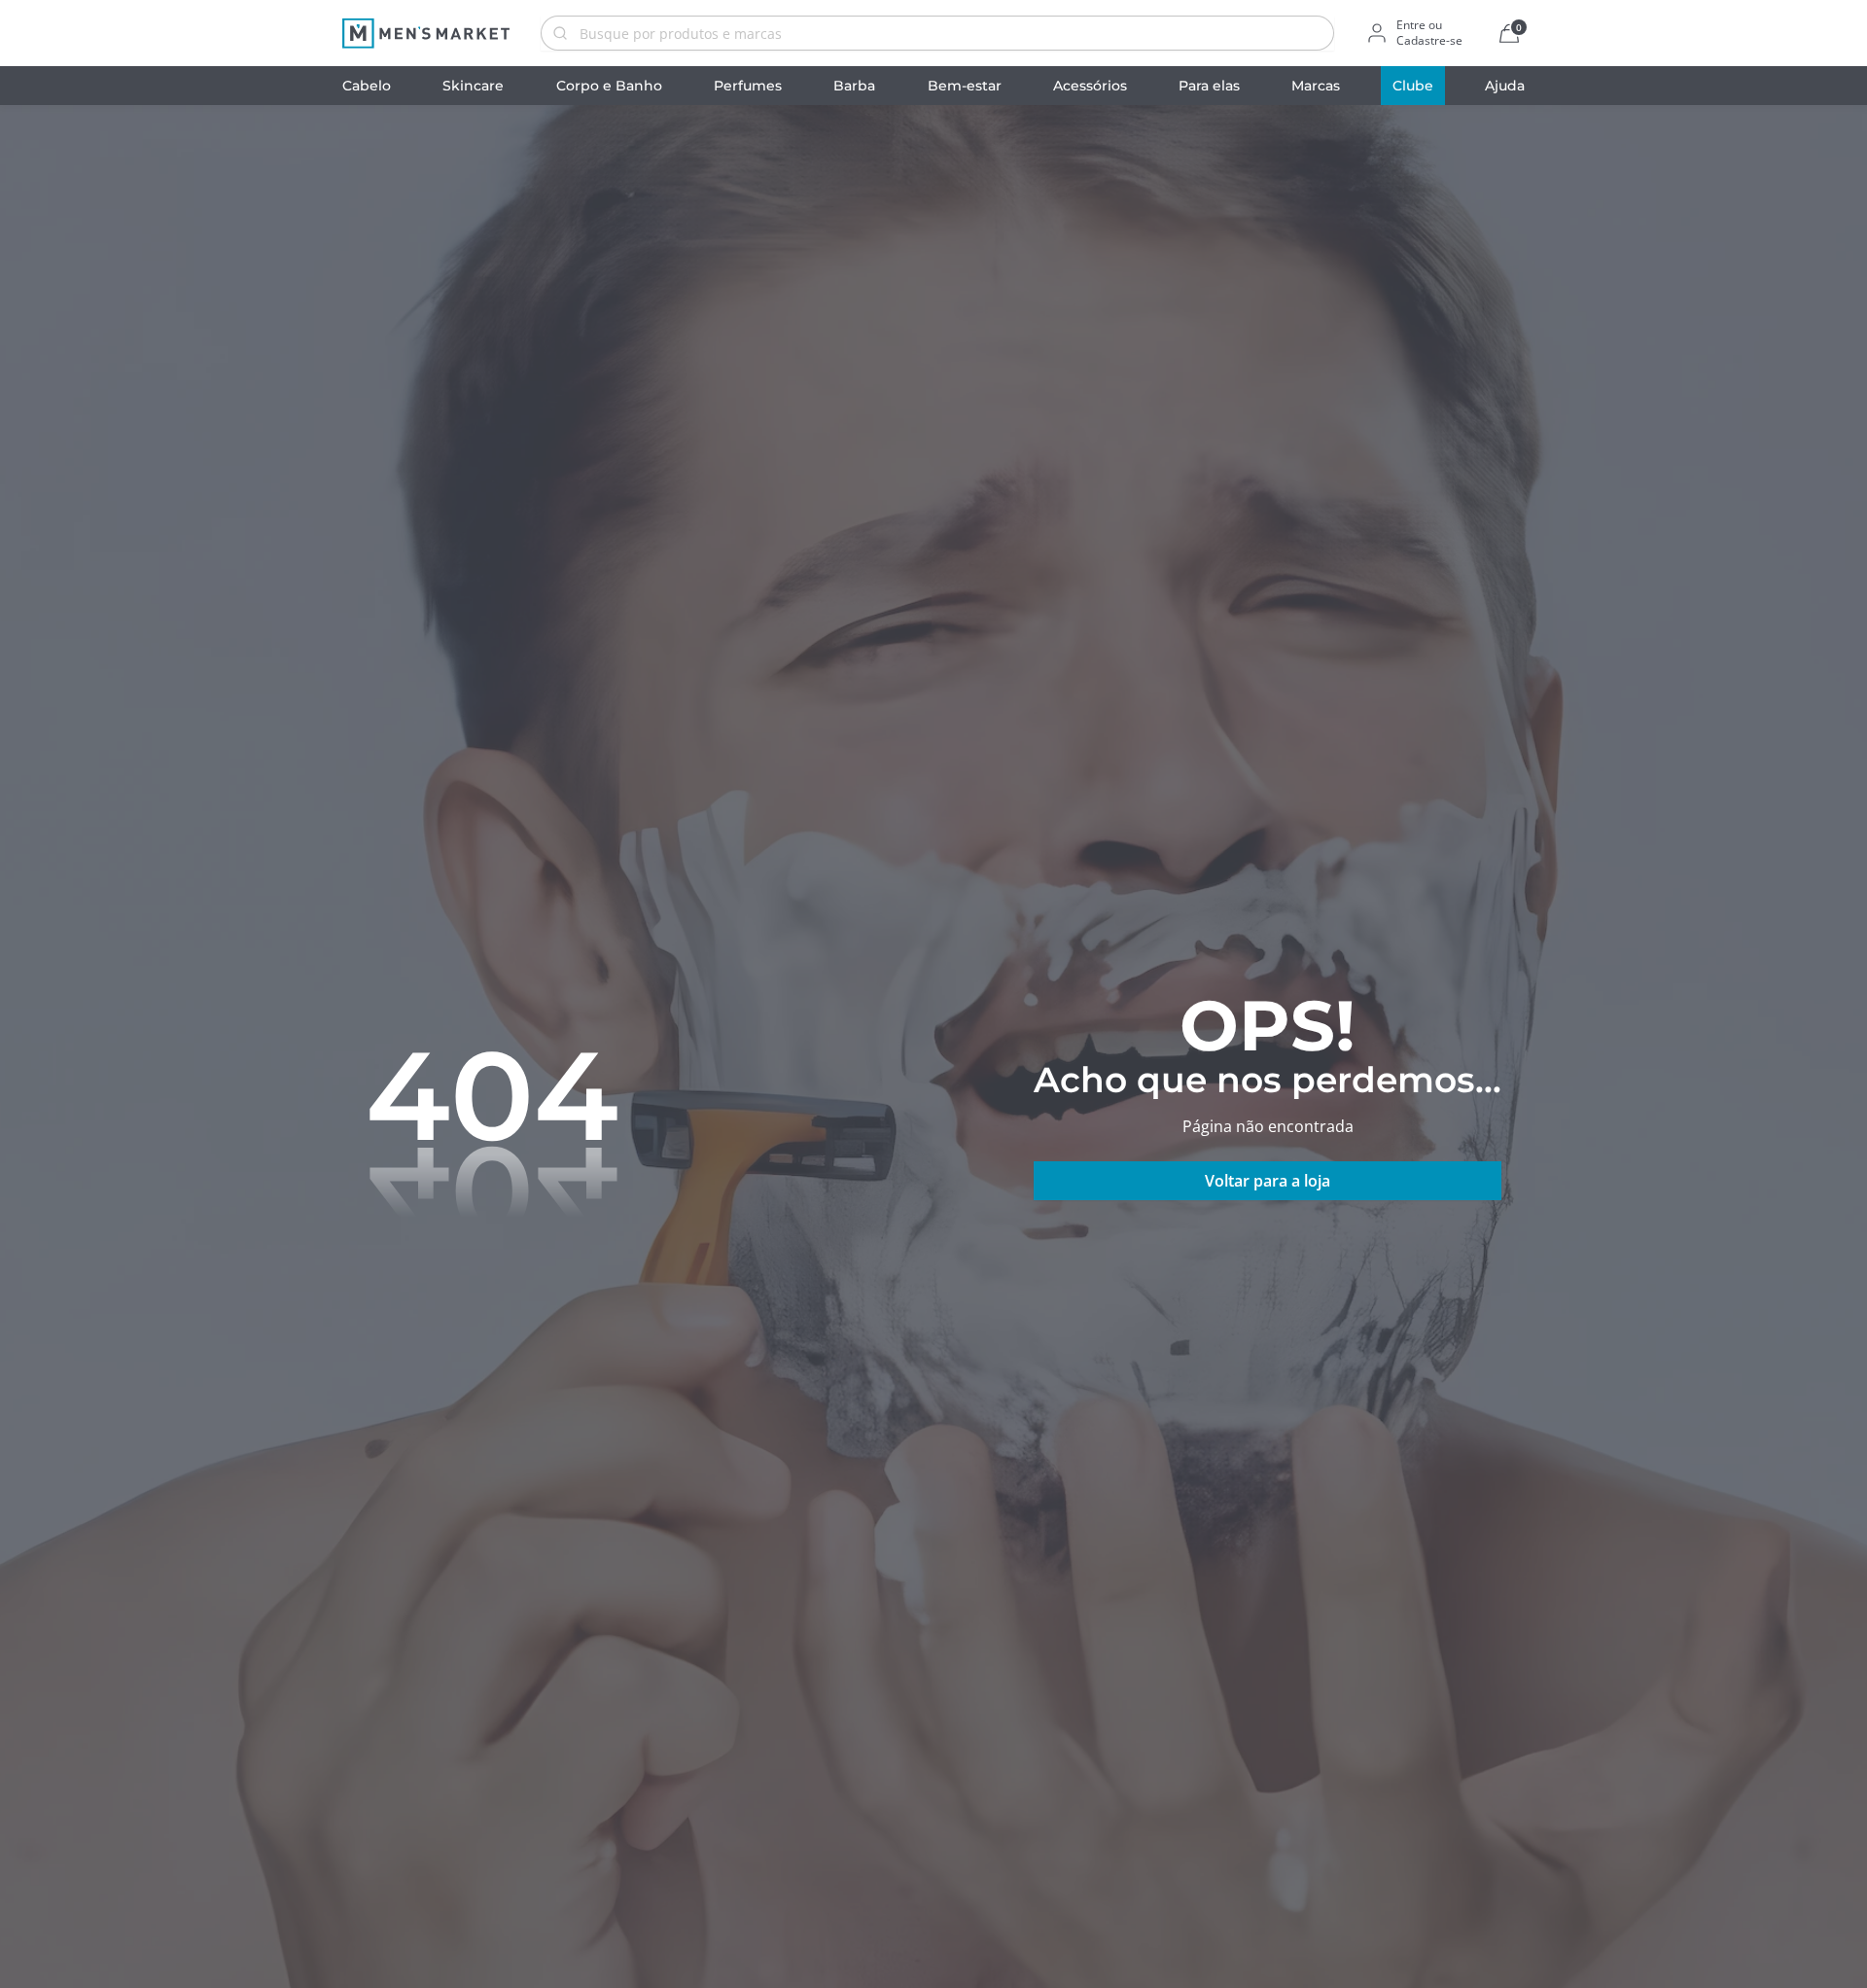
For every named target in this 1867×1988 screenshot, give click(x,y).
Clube (1413, 86)
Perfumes (748, 86)
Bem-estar (965, 86)
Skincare (473, 86)
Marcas (1316, 86)
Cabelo (367, 86)
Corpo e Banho (609, 86)
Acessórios (1090, 86)
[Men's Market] (426, 34)
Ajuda (1505, 86)
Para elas (1209, 86)
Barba (854, 86)
